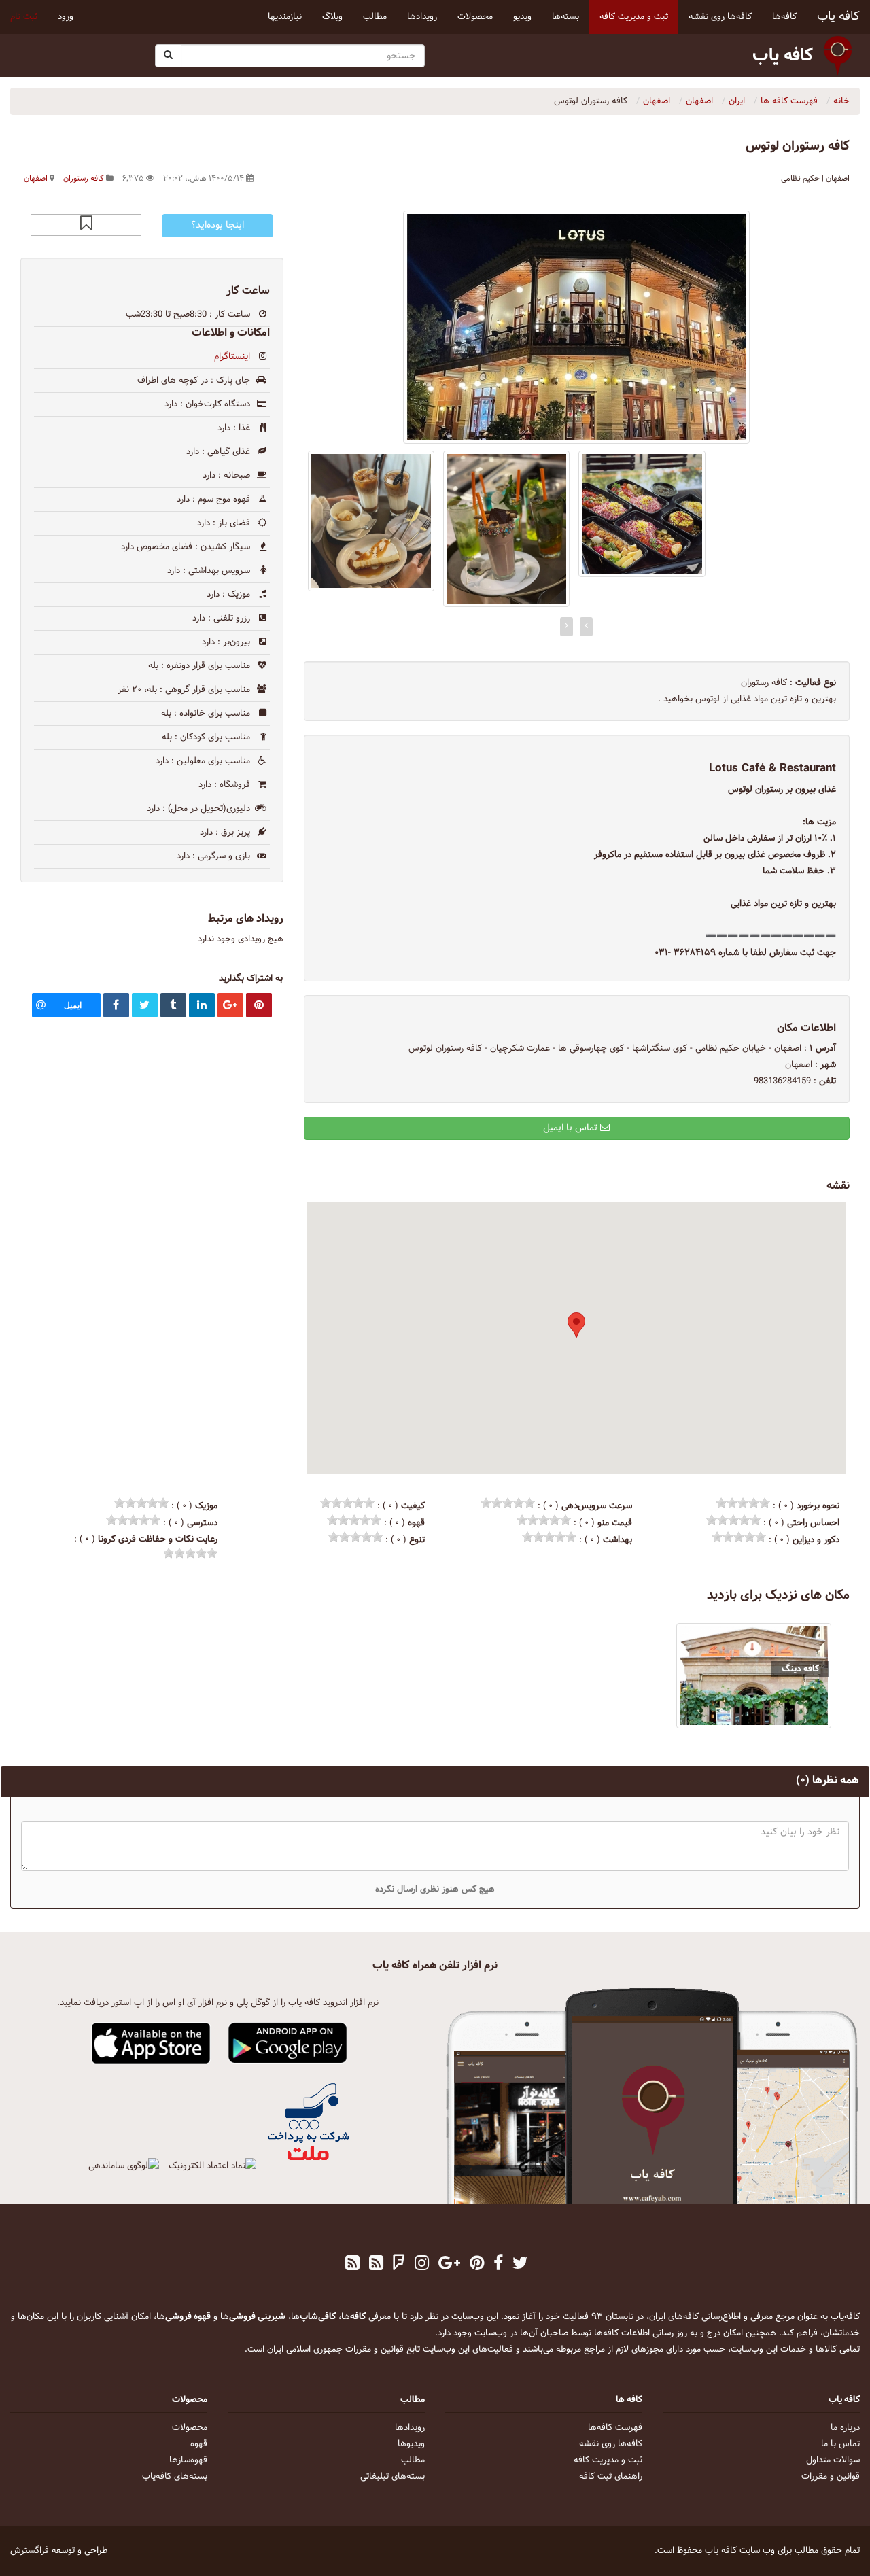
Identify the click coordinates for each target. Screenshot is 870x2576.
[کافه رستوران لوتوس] (577, 327)
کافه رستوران (84, 179)
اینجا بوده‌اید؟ (217, 225)
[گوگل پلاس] (449, 2265)
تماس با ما (840, 2444)
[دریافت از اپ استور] (151, 2044)
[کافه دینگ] (754, 1676)
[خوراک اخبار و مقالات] (376, 2265)
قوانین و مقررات (831, 2477)
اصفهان (36, 179)
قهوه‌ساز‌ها (188, 2460)
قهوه (199, 2444)
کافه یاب (838, 17)
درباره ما (845, 2428)
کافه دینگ (800, 1669)
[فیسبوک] (498, 2265)
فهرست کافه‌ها (615, 2428)
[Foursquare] (399, 2265)
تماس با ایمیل (572, 1128)
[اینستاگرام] (422, 2265)
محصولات (190, 2428)
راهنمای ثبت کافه (611, 2477)
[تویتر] (520, 2265)
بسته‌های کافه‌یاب (175, 2477)
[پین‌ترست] (477, 2265)
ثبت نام (24, 17)
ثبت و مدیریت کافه (608, 2460)
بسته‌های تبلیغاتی (393, 2477)
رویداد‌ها (410, 2428)
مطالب (413, 2460)
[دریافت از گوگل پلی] (288, 2044)
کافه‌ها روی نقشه (611, 2444)
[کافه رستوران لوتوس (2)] (642, 514)
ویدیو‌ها (411, 2444)
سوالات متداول (833, 2460)
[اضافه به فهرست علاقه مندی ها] (86, 225)
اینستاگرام (232, 357)
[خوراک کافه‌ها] (352, 2265)
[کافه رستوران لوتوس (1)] (506, 529)
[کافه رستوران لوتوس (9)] (371, 521)
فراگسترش (30, 2551)
